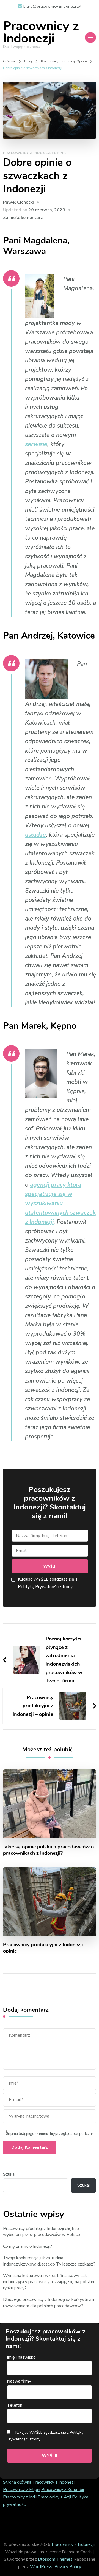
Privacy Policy (68, 2567)
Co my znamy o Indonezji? (28, 2246)
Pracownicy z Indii (20, 2497)
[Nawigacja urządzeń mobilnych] (90, 38)
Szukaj (9, 2174)
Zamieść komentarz (23, 218)
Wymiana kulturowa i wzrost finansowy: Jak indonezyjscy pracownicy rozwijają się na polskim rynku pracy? (49, 2282)
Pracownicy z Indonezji (41, 32)
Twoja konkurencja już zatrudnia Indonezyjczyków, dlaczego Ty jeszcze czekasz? (49, 2261)
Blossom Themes (55, 2559)
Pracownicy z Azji (54, 2497)
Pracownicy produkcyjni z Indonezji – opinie (45, 1948)
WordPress (41, 2567)
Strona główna (17, 2482)
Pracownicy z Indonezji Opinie (35, 153)
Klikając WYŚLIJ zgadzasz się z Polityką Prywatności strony (45, 2436)
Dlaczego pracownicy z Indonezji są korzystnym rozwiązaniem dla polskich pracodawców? (49, 2303)
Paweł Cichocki (18, 202)
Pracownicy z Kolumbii (63, 2490)
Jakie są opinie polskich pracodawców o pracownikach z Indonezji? (48, 1850)
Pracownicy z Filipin (22, 2490)
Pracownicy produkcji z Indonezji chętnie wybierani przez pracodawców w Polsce (42, 2232)
